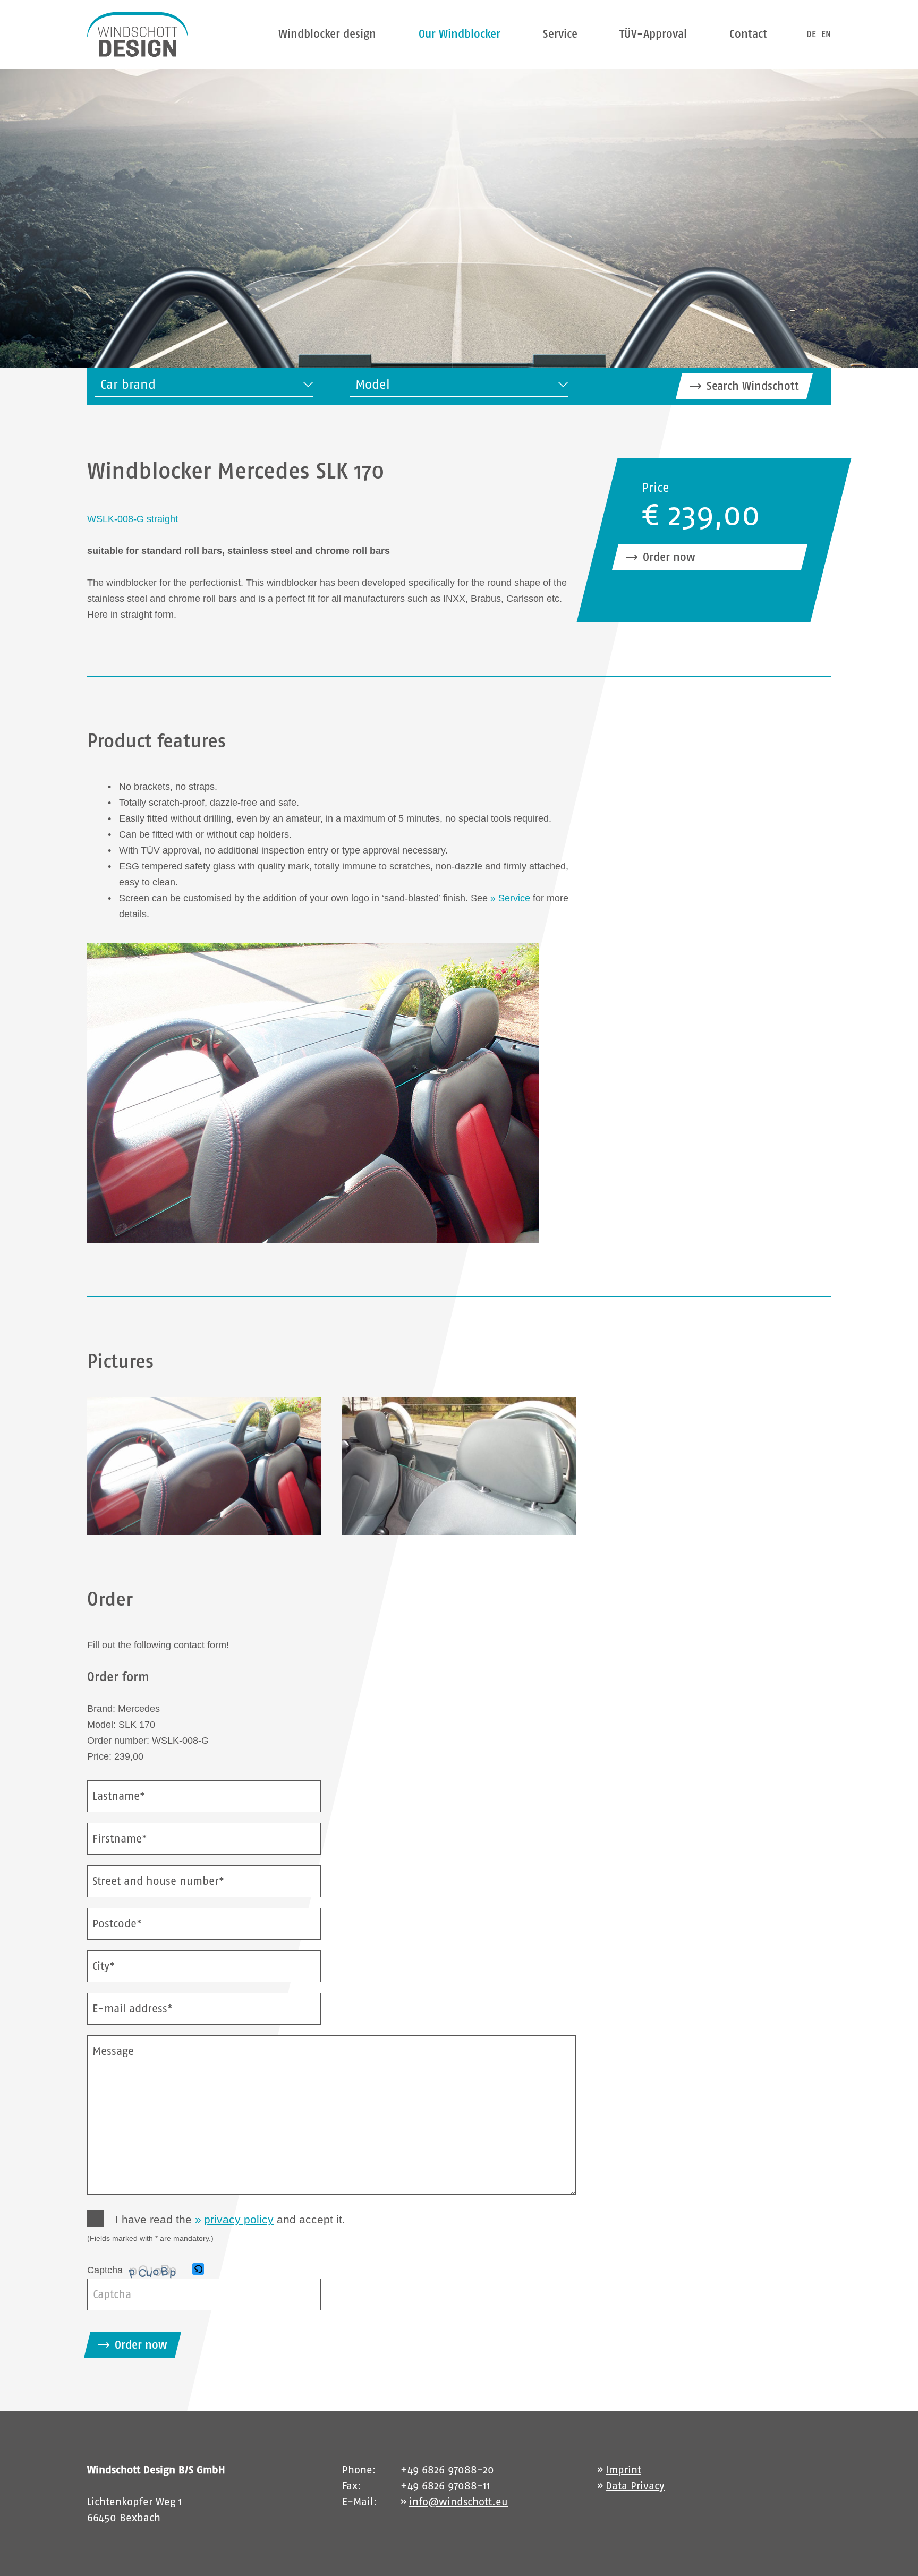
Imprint (623, 2470)
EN (826, 34)
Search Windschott (753, 386)
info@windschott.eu (458, 2502)
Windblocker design (327, 34)
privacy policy (239, 2219)
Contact (748, 34)
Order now (669, 557)
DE (811, 34)
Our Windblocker (460, 34)
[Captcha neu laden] (198, 2269)
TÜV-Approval (653, 34)
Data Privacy (635, 2486)
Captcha (105, 2270)
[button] (199, 2270)
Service (560, 34)
